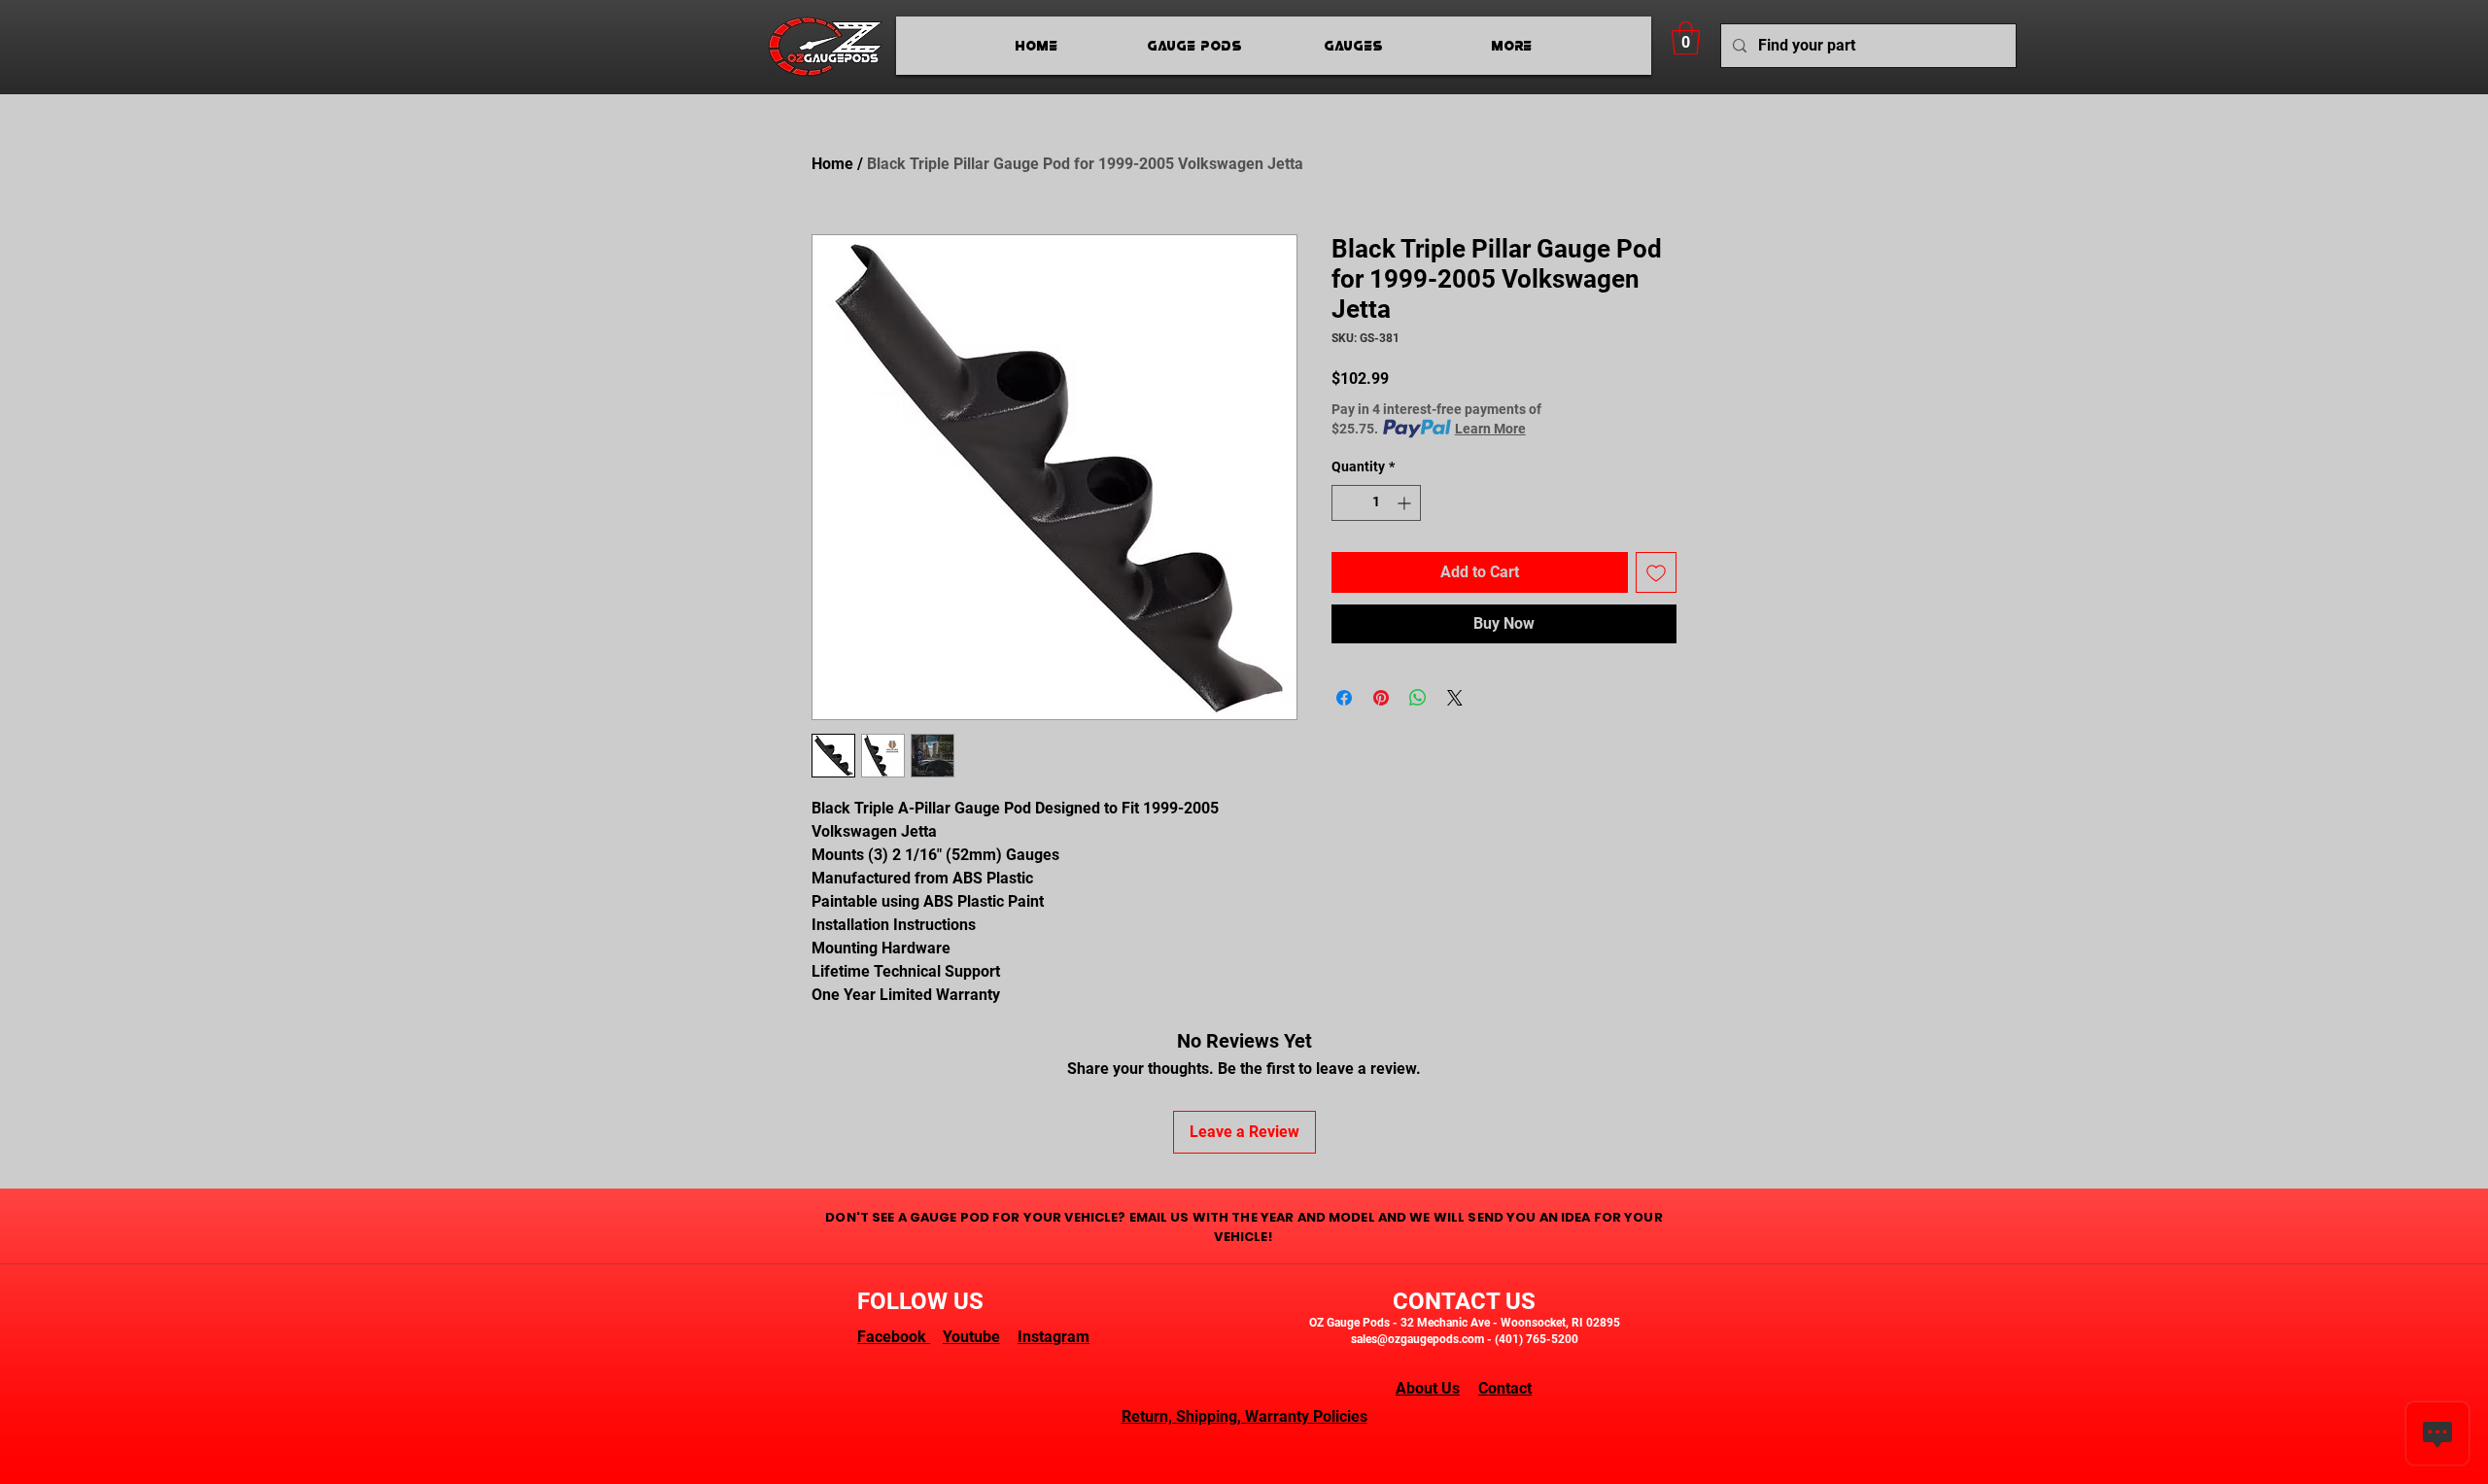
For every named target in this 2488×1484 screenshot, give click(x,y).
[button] (1686, 38)
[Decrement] (1347, 503)
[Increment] (1406, 503)
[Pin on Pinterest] (1381, 698)
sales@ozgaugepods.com (1417, 1339)
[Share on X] (1455, 698)
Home (832, 164)
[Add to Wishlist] (1656, 572)
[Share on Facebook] (1344, 698)
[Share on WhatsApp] (1418, 698)
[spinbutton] (1376, 503)
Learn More (1490, 429)
